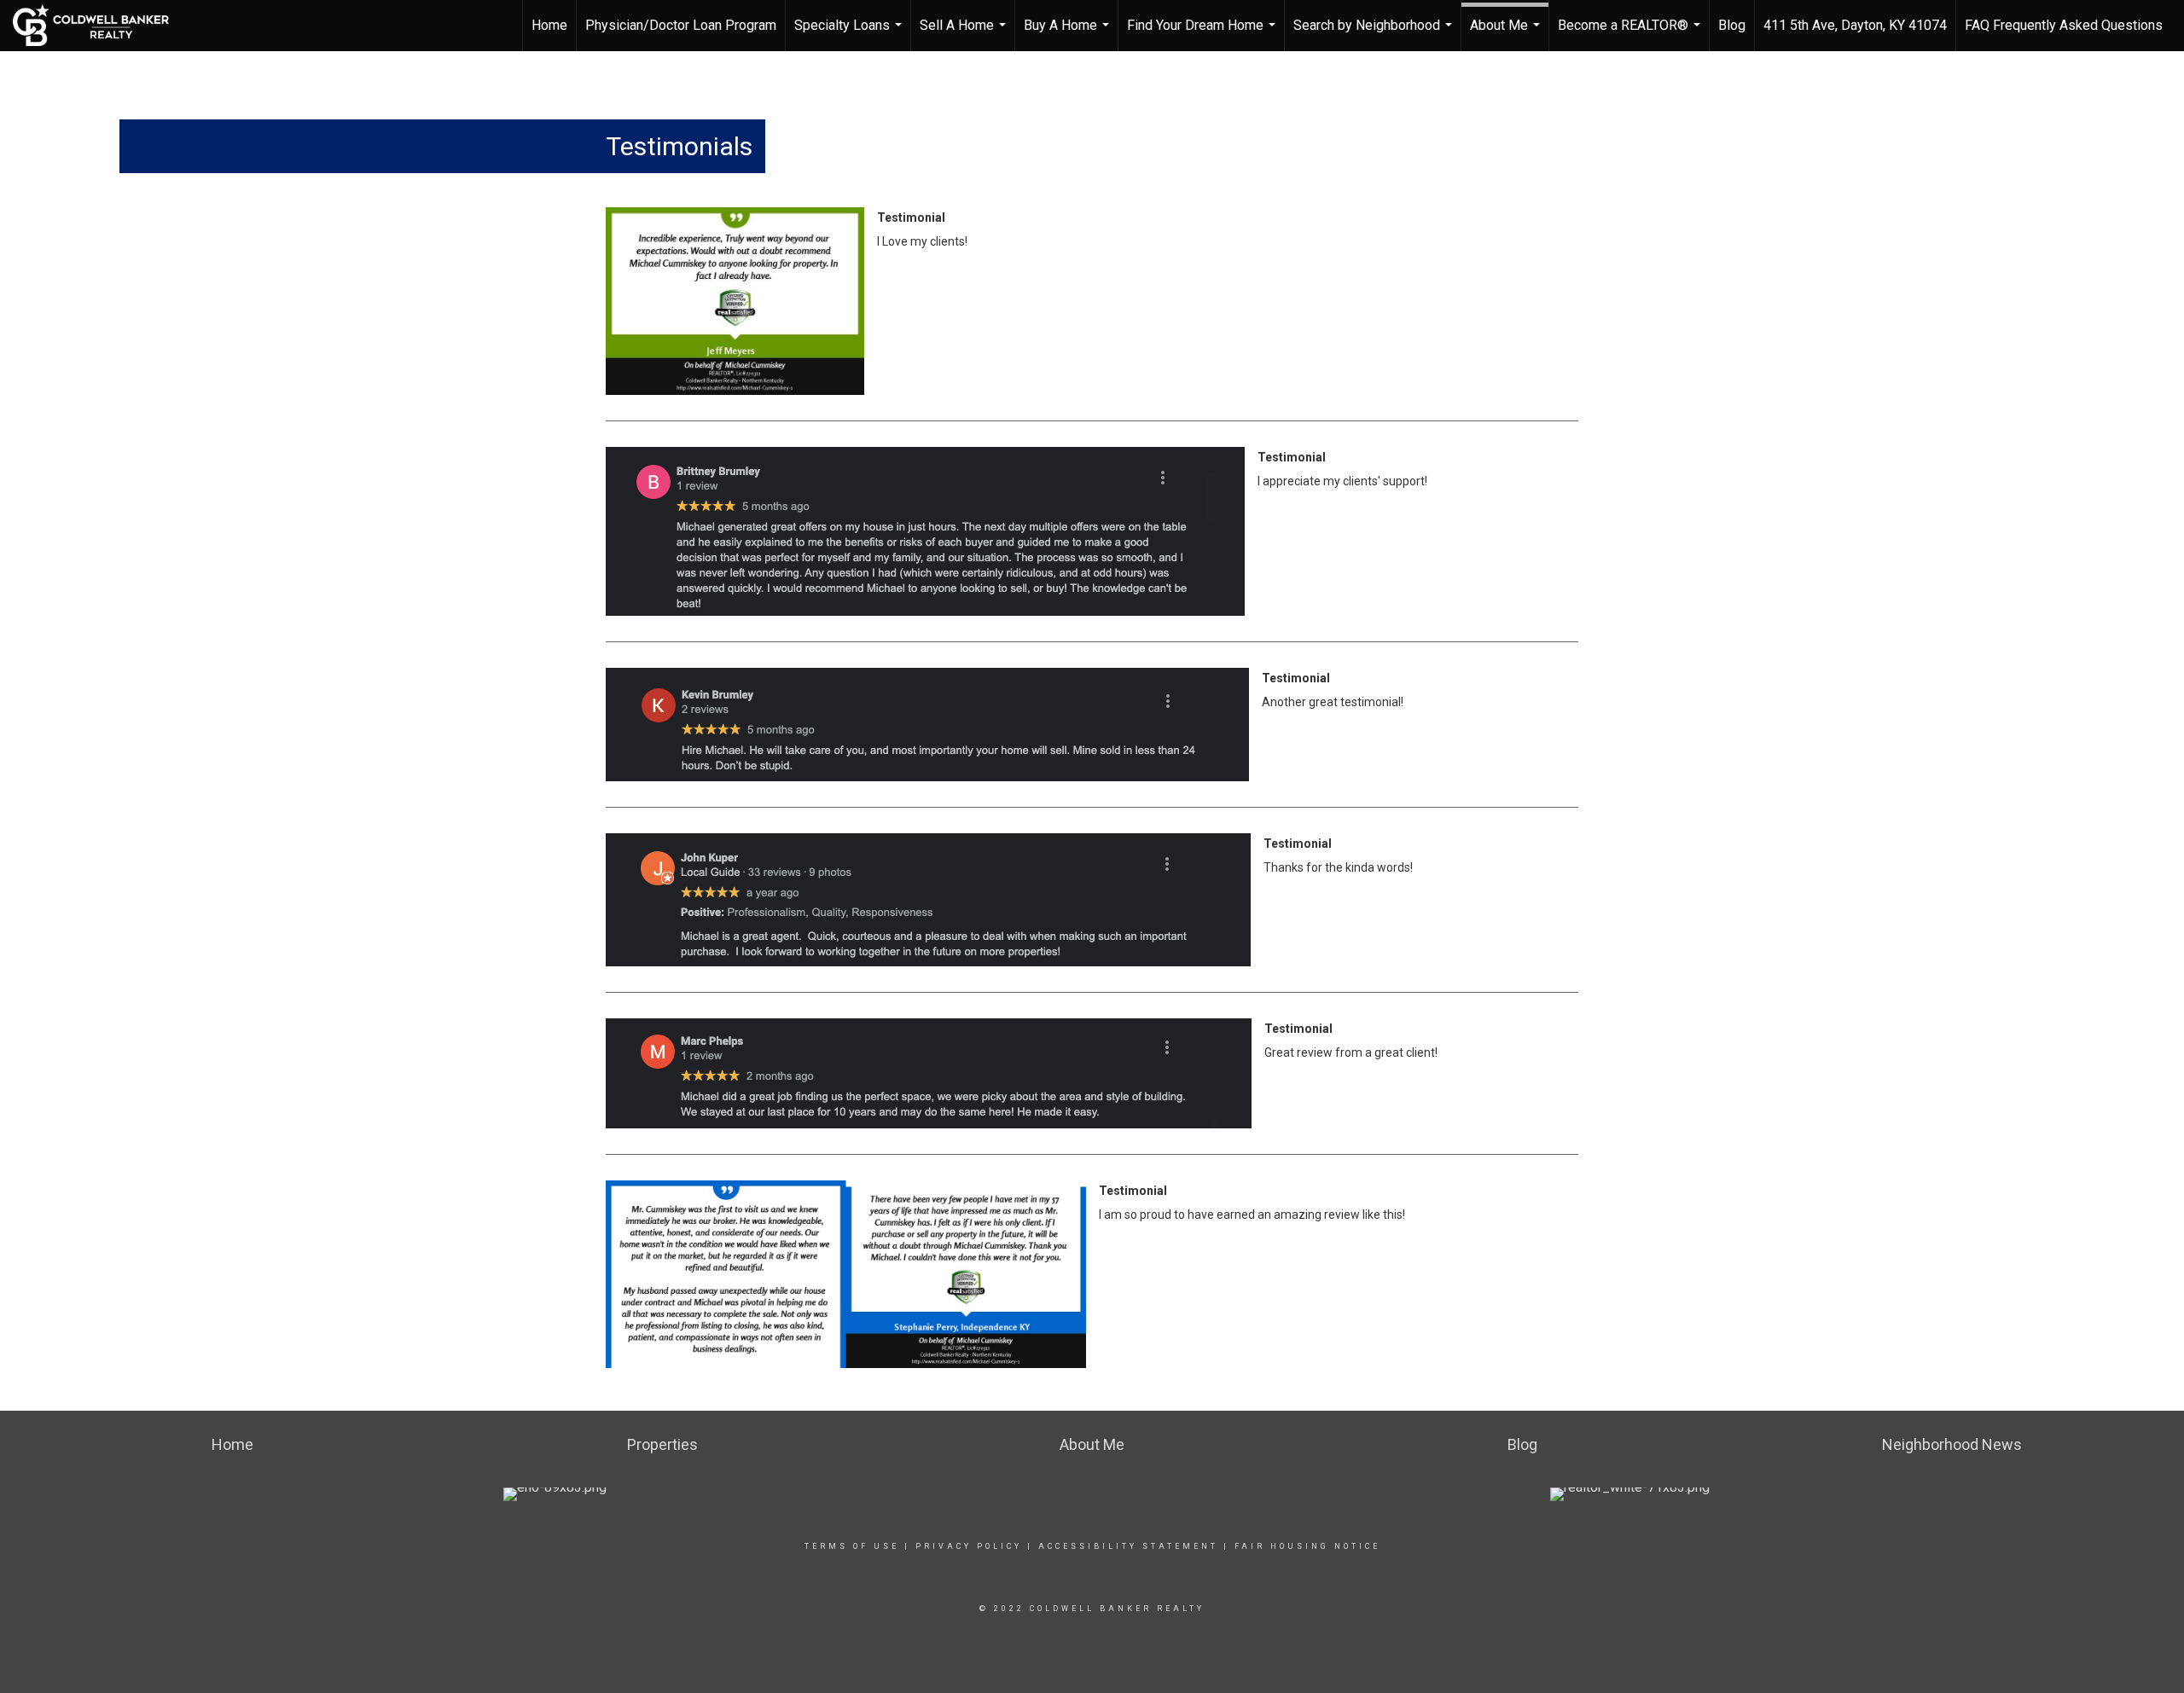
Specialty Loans (850, 34)
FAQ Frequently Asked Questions (2064, 25)
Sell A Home (965, 34)
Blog (1732, 25)
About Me (1507, 34)
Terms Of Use (852, 1546)
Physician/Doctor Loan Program (681, 25)
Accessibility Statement (1128, 1546)
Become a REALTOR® (1631, 34)
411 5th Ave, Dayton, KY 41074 (1855, 25)
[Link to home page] (99, 26)
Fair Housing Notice (1307, 1546)
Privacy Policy (969, 1546)
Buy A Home (1069, 34)
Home (549, 25)
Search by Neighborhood (1375, 34)
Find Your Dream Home (1203, 34)
